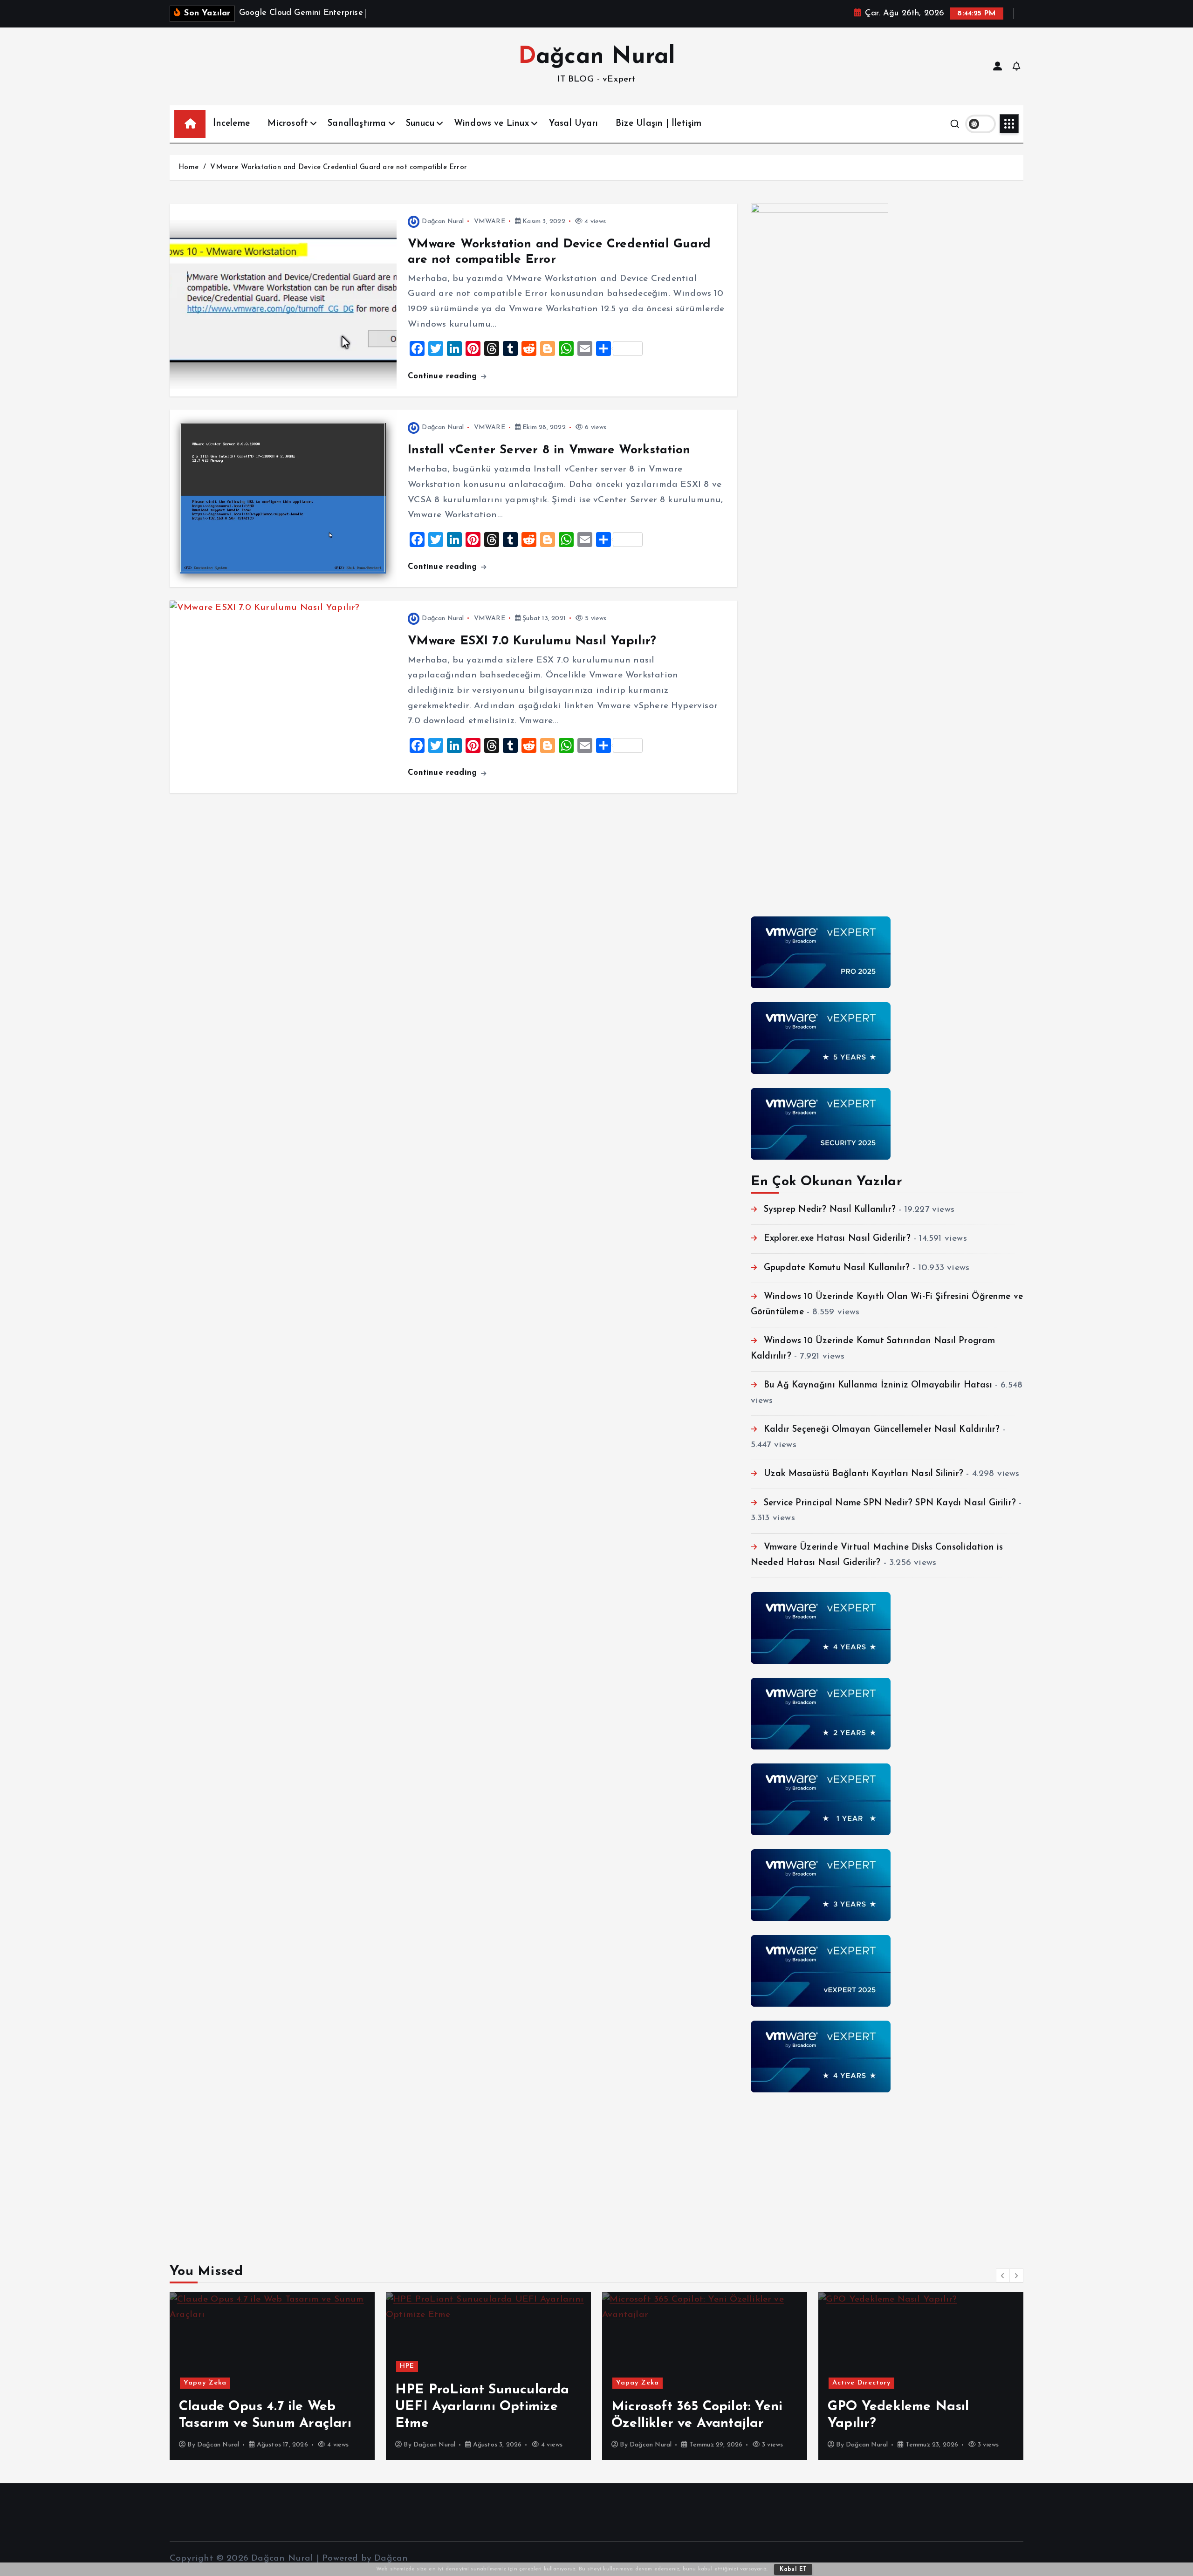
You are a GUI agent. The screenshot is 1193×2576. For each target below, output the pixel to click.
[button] (1003, 2275)
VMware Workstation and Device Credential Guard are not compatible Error (339, 167)
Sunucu (420, 124)
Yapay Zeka (421, 2383)
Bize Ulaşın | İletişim (658, 124)
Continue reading (444, 376)
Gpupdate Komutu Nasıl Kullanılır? (837, 1268)
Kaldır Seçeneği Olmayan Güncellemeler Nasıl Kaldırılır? (882, 1430)
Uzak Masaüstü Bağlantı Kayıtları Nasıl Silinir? (864, 1474)
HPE (191, 2366)
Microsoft (288, 124)
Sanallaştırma (357, 124)
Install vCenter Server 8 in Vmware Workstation (549, 450)
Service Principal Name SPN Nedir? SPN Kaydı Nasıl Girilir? (890, 1503)
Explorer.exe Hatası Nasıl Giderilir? (837, 1239)
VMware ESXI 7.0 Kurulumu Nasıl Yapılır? (532, 641)
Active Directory (645, 2383)
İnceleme (231, 124)
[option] (272, 2376)
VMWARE (490, 222)
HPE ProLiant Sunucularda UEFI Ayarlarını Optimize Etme (266, 2407)
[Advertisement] (887, 2172)
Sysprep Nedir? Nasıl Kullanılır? (830, 1210)
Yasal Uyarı (573, 124)
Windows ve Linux (491, 124)
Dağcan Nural (443, 222)
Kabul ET (793, 2569)
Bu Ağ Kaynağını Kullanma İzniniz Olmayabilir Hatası (878, 1385)
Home (189, 167)
